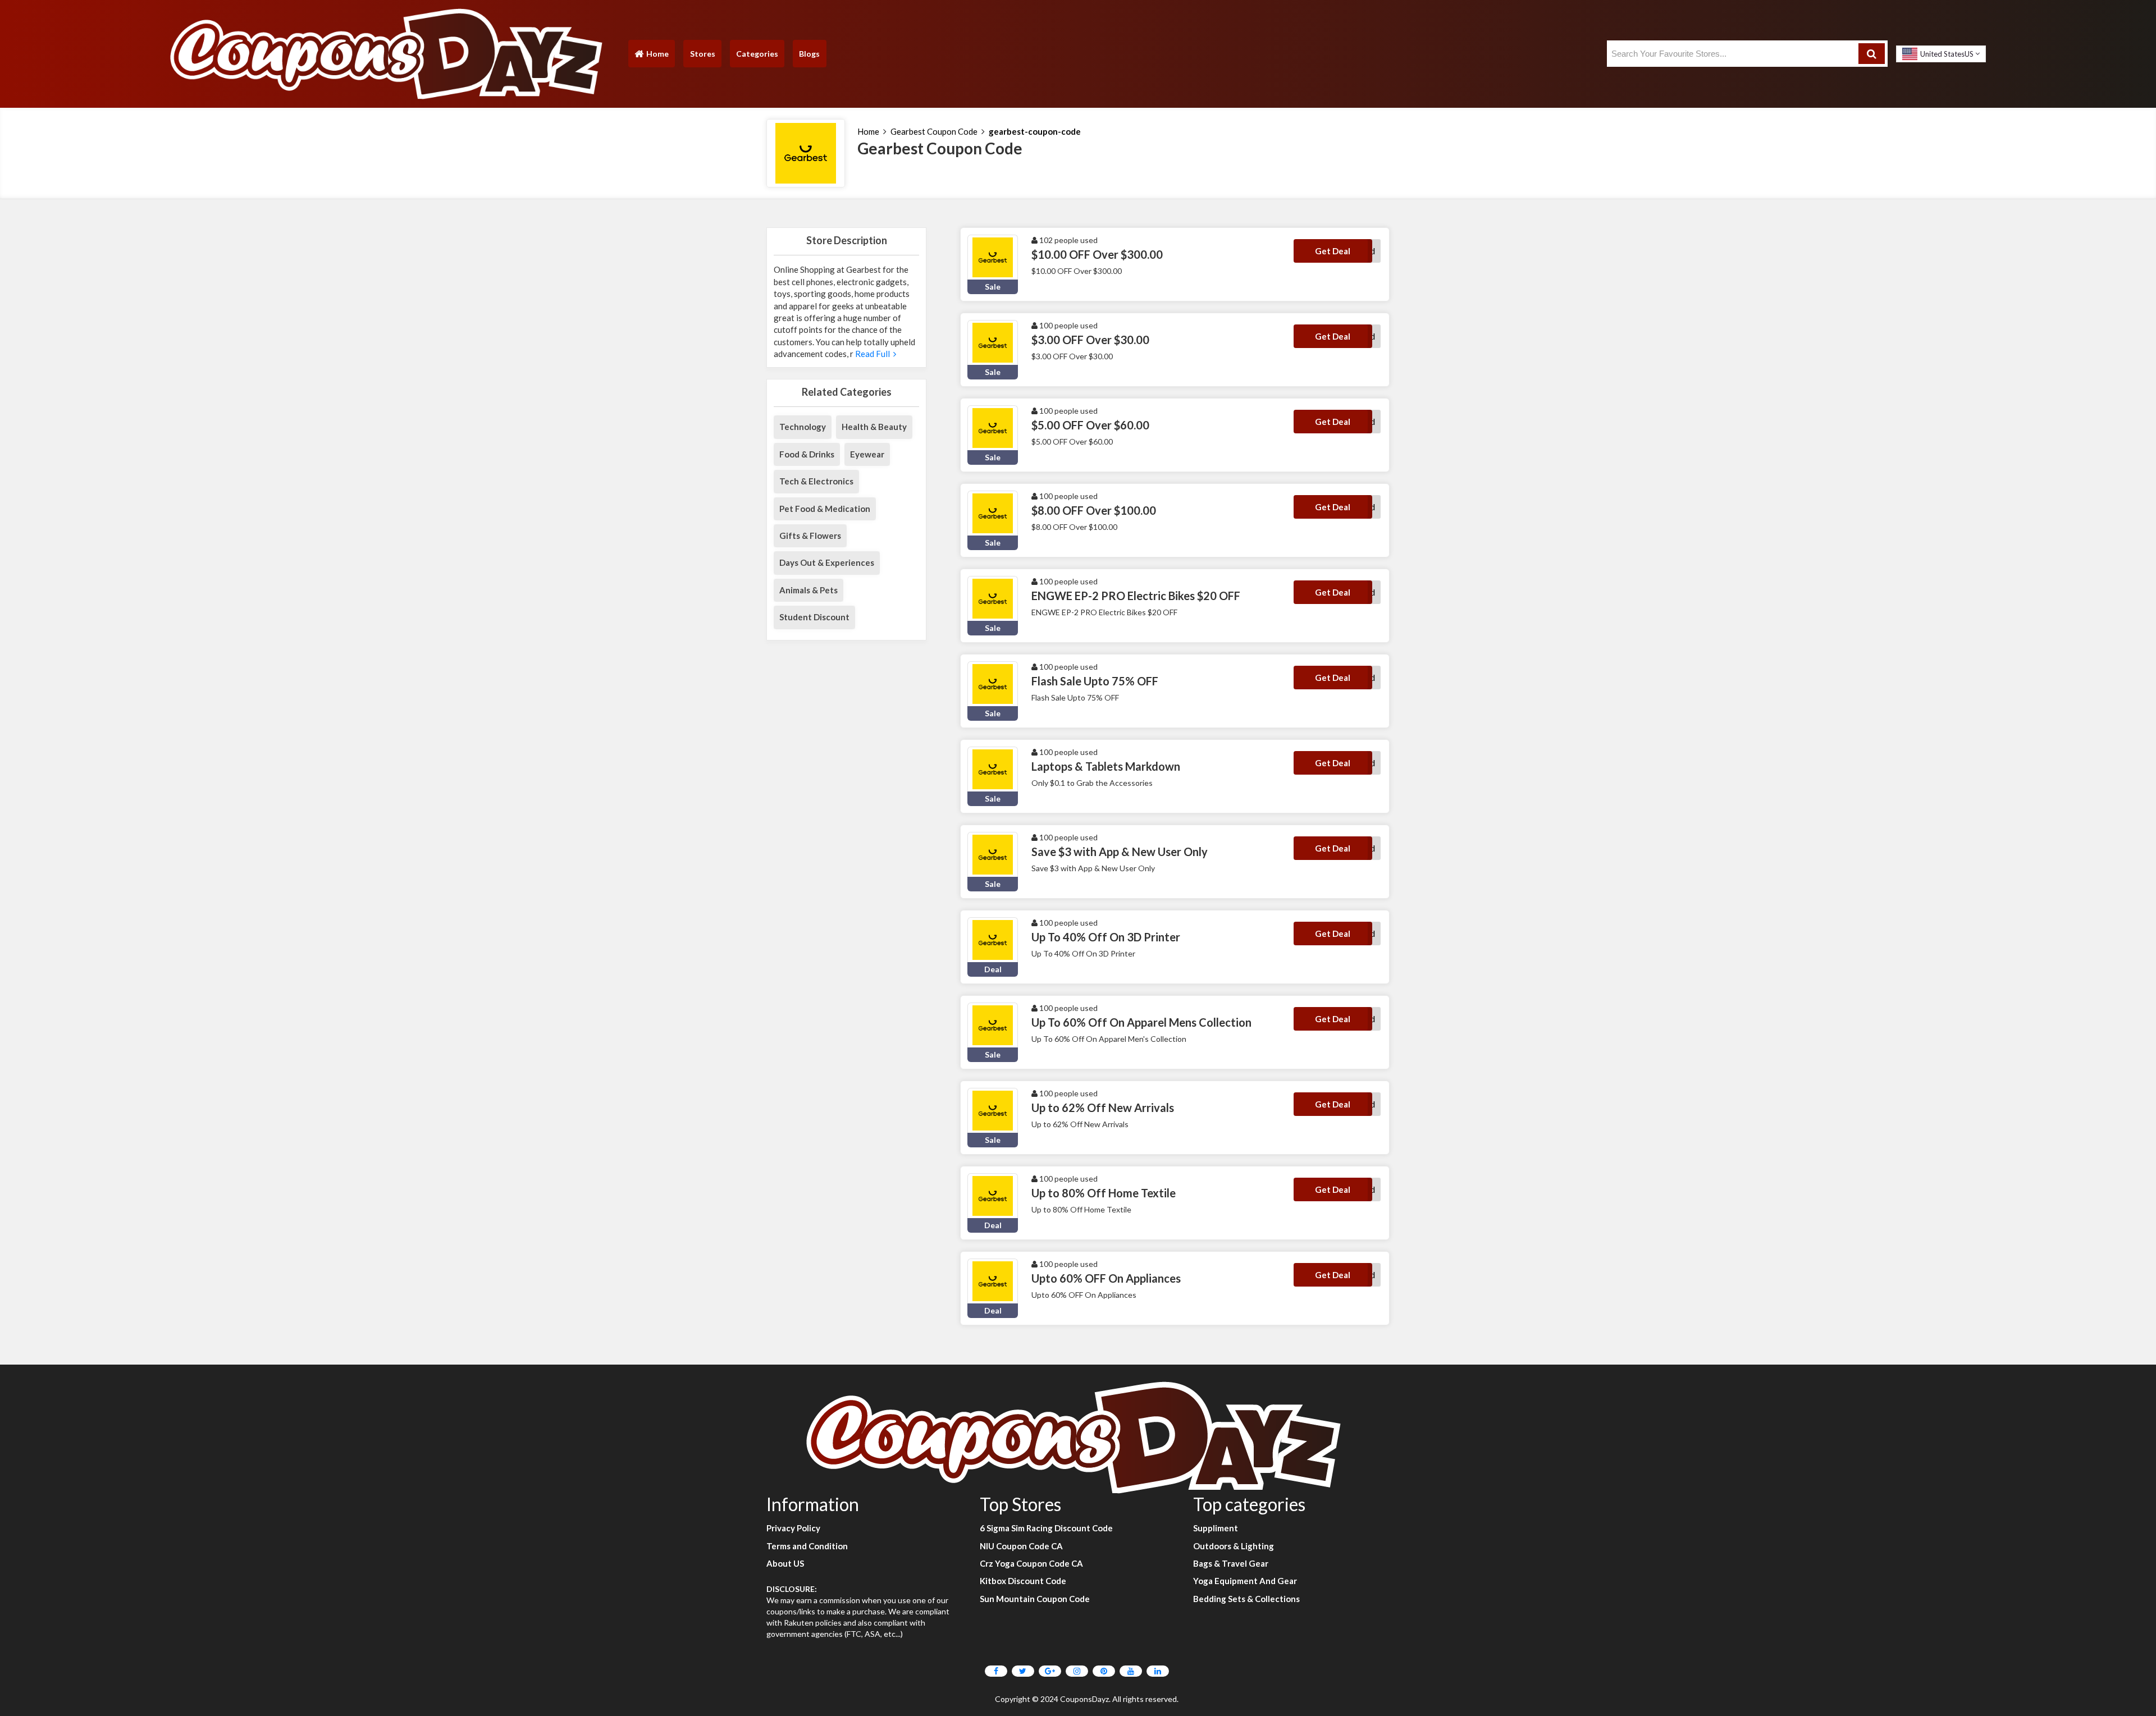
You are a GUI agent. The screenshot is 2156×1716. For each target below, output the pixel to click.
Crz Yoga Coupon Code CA (1031, 1563)
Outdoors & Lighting (1234, 1546)
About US (785, 1563)
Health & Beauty (874, 427)
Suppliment (1216, 1528)
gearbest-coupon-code (1035, 131)
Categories (757, 54)
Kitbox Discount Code (1023, 1581)
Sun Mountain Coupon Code (1035, 1599)
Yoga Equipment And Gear (1245, 1581)
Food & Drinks (807, 454)
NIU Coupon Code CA (1021, 1546)
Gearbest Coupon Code (934, 131)
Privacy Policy (793, 1528)
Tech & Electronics (816, 481)
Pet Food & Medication (825, 509)
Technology (803, 427)
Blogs (809, 54)
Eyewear (867, 454)
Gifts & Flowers (810, 536)
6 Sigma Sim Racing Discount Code (1046, 1528)
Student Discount (814, 617)
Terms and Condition (807, 1546)
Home (651, 56)
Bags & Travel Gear (1231, 1563)
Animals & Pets (808, 590)
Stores (703, 54)
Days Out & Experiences (827, 562)
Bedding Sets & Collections (1246, 1599)
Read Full (873, 354)
